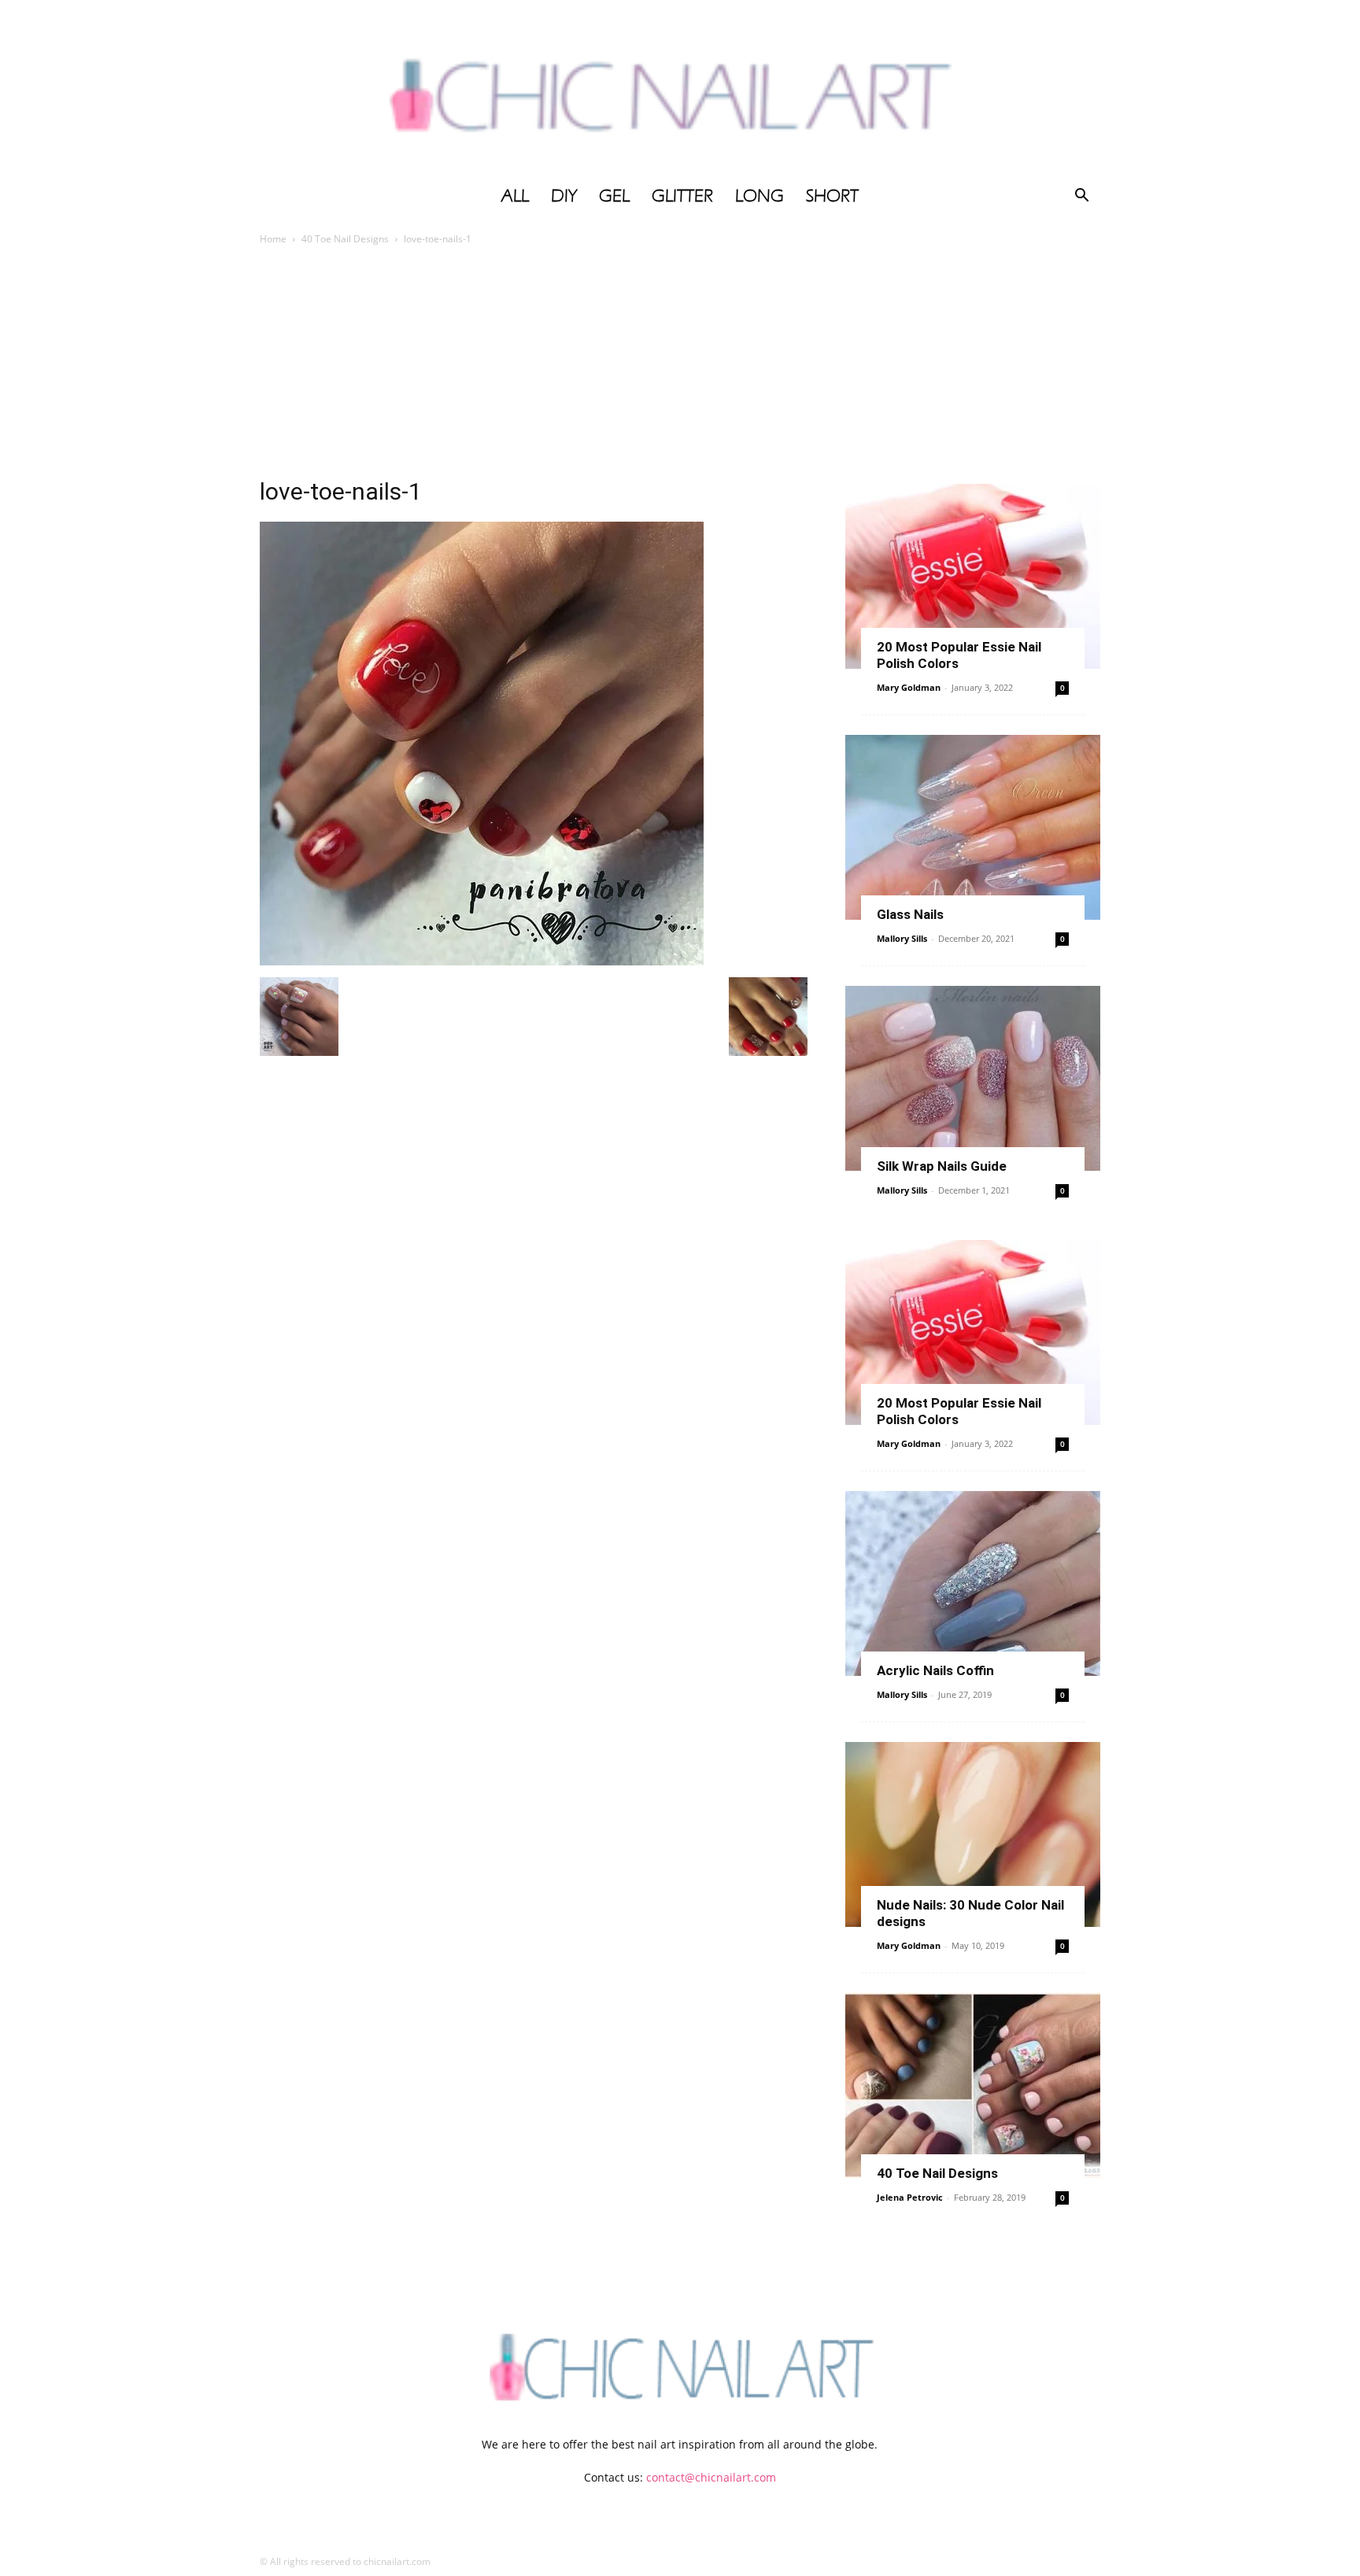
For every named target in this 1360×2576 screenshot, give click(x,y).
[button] (1081, 197)
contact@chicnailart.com (711, 2477)
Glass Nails (910, 914)
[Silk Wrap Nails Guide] (973, 1078)
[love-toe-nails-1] (482, 961)
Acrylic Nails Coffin (935, 1670)
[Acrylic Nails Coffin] (973, 1583)
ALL (515, 196)
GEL (614, 196)
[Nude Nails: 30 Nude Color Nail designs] (973, 1834)
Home (273, 239)
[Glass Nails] (973, 827)
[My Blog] (680, 89)
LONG (759, 196)
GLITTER (682, 196)
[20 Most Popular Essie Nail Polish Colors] (973, 576)
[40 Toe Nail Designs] (973, 2085)
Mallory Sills (902, 938)
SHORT (832, 196)
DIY (564, 196)
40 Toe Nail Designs (345, 239)
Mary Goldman (909, 687)
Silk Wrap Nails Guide (942, 1166)
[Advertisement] (680, 366)
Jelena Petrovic (910, 2197)
